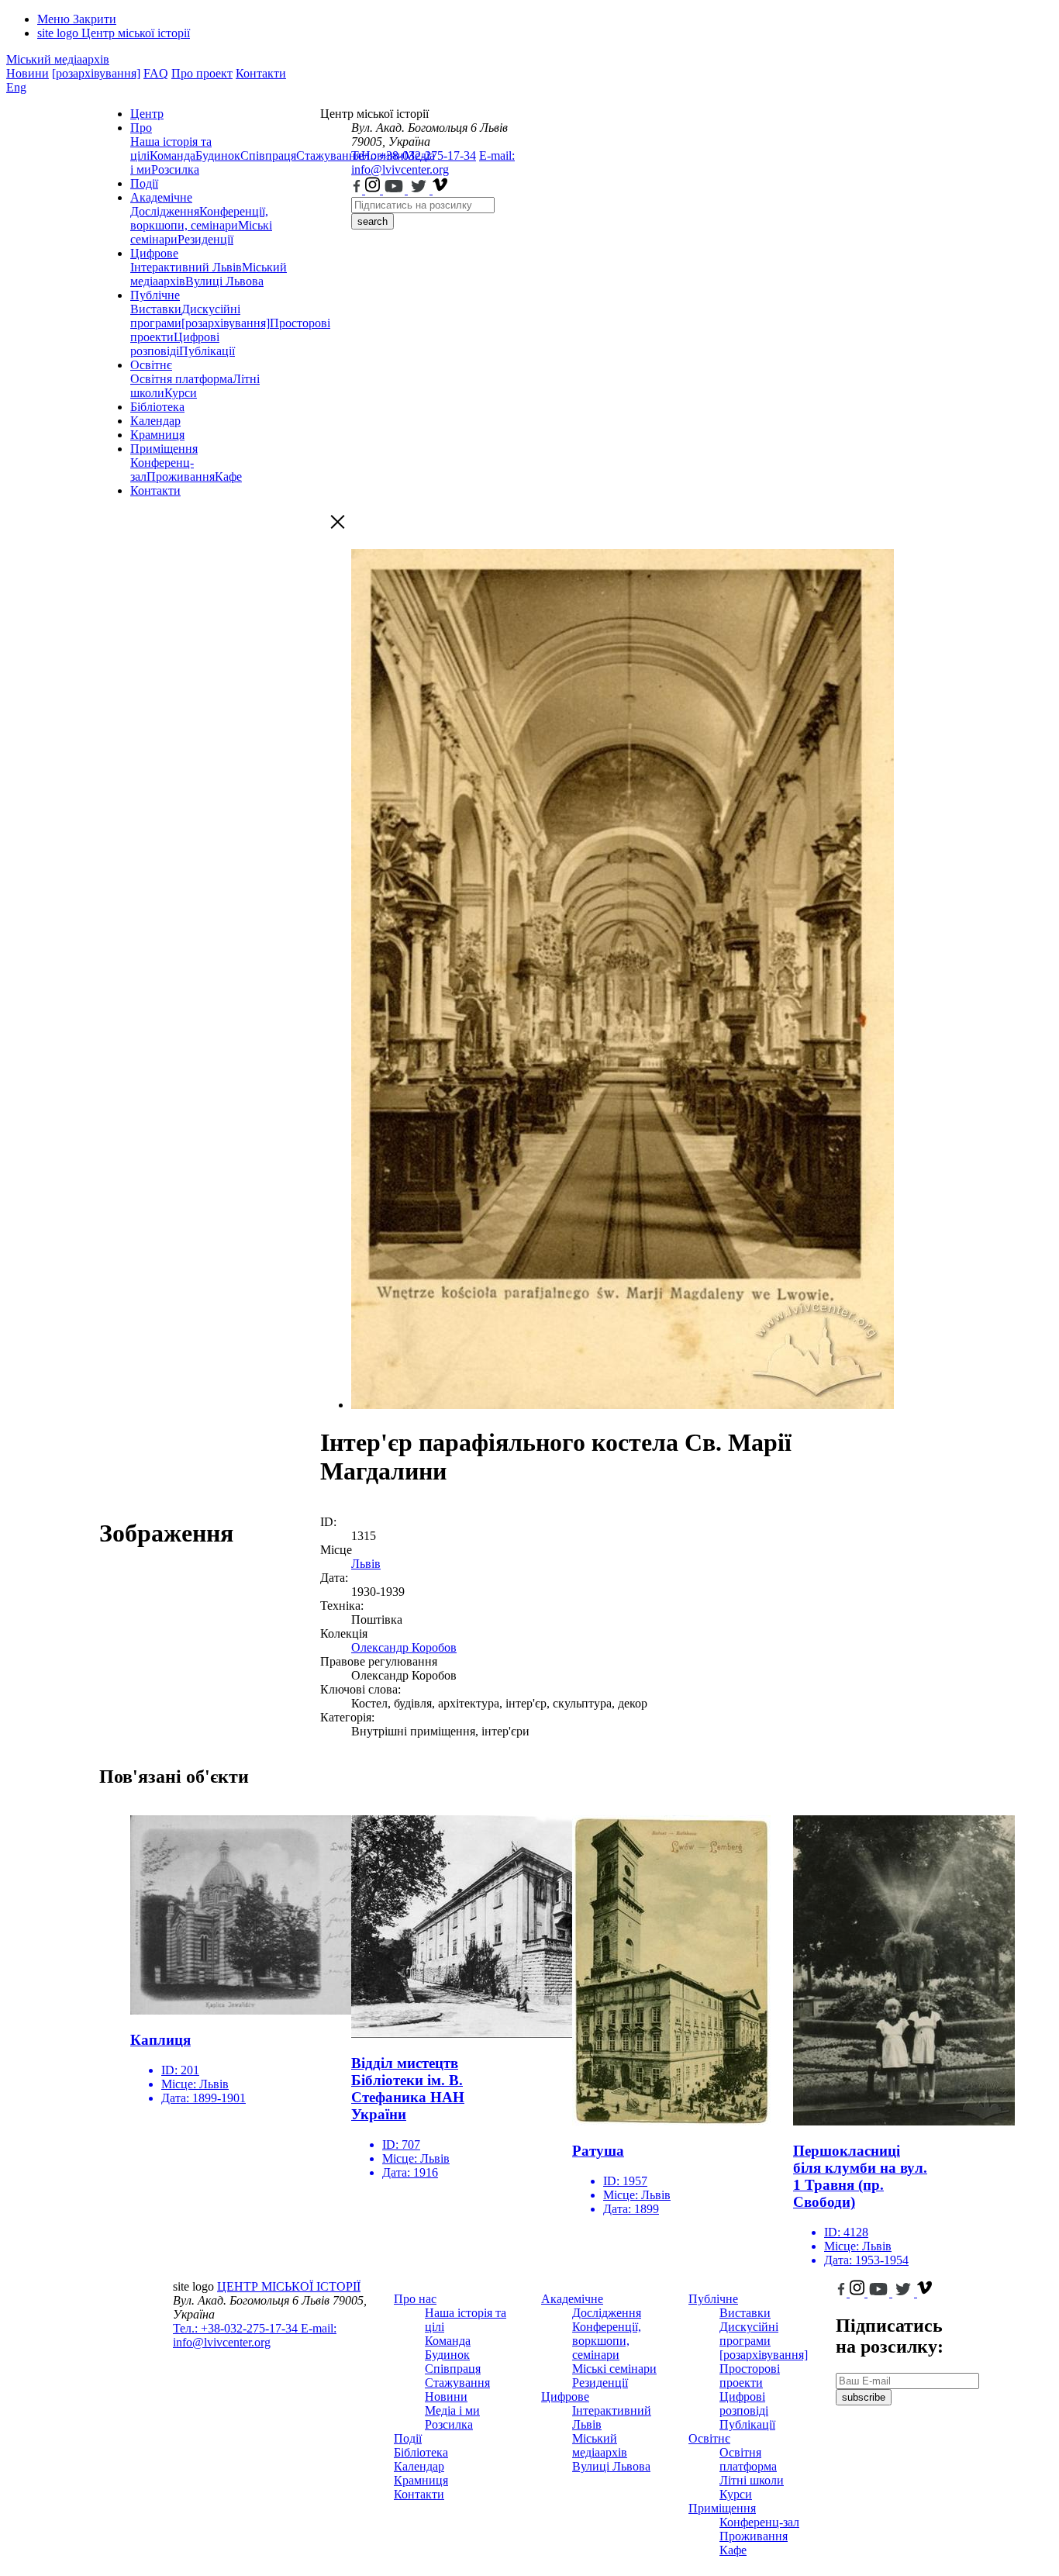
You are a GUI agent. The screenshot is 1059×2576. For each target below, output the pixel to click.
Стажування (457, 2383)
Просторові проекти (750, 2376)
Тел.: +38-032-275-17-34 (414, 155)
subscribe (864, 2397)
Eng (16, 87)
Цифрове (154, 253)
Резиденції (205, 239)
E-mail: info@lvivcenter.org (433, 162)
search (373, 221)
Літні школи (752, 2480)
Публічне (155, 295)
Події (144, 183)
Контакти (261, 73)
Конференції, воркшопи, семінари (199, 218)
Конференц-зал (759, 2522)
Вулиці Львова (224, 281)
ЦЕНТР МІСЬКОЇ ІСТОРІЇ (289, 2286)
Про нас (415, 2299)
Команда (172, 155)
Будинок (218, 155)
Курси (181, 393)
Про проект (202, 73)
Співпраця (268, 155)
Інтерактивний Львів (186, 267)
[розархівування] (96, 73)
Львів (366, 1564)
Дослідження (165, 211)
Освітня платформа (181, 379)
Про (141, 128)
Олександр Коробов (404, 1647)
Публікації (207, 351)
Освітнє (151, 365)
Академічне (161, 197)
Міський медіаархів (58, 59)
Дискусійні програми (749, 2334)
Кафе (228, 477)
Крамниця (157, 435)
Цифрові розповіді (175, 344)
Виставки (156, 309)
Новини (28, 73)
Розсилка (175, 169)
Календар (155, 421)
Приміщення (164, 449)
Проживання (181, 477)
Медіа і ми (452, 2410)
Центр (147, 114)
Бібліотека (157, 407)
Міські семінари (614, 2369)
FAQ (156, 73)
